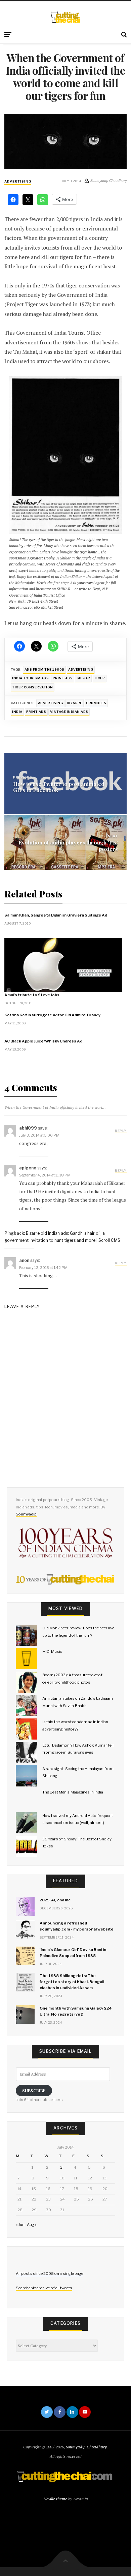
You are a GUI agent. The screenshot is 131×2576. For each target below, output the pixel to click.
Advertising (18, 181)
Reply (121, 1131)
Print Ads (36, 712)
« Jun (20, 2225)
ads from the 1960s (45, 669)
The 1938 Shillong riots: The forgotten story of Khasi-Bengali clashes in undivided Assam (72, 1982)
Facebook (60, 2412)
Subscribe (34, 2090)
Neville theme (55, 2499)
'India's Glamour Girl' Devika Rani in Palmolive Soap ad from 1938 (73, 1953)
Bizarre (75, 703)
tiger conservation (33, 687)
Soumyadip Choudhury (86, 2447)
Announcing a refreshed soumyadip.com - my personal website (77, 1926)
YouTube (85, 2412)
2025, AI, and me (55, 1900)
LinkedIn (72, 2412)
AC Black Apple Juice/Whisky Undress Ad (43, 1041)
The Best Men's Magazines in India (73, 1792)
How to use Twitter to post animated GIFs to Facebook (59, 787)
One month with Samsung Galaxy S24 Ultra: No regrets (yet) (76, 2011)
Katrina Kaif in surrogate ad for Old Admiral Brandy (52, 1015)
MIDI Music (52, 1651)
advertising (81, 669)
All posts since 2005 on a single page (50, 2274)
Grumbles (96, 703)
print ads (63, 678)
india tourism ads (30, 678)
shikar (83, 678)
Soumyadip (26, 1514)
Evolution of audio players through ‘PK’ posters (68, 845)
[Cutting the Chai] (66, 17)
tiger (99, 678)
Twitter (47, 2412)
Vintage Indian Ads (69, 712)
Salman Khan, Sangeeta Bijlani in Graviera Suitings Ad (56, 915)
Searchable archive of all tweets (44, 2288)
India (17, 712)
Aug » (32, 2225)
